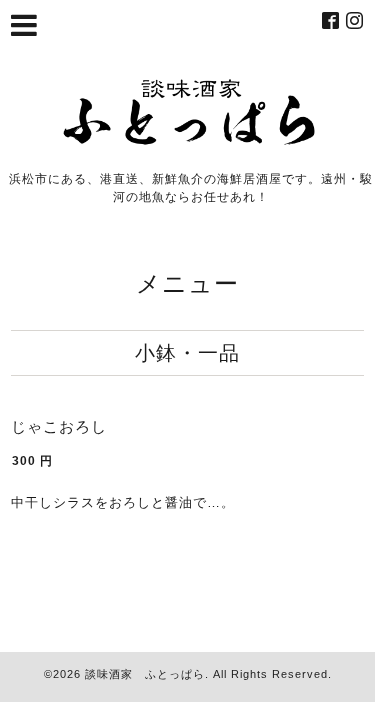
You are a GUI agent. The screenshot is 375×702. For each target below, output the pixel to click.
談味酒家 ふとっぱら (145, 674)
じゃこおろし (59, 426)
